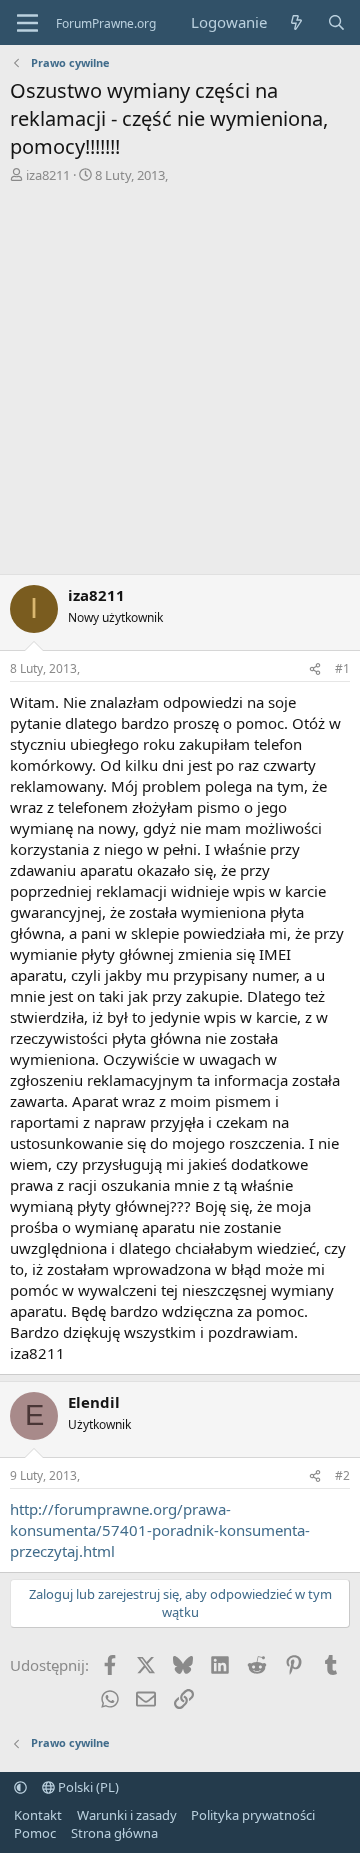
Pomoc (35, 1833)
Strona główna (114, 1833)
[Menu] (27, 23)
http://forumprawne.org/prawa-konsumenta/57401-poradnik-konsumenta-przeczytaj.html (160, 1530)
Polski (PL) (87, 1787)
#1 (342, 668)
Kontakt (38, 1815)
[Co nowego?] (296, 22)
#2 (342, 1475)
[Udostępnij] (315, 669)
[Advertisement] (180, 374)
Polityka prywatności (253, 1815)
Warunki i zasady (127, 1815)
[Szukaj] (336, 22)
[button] (20, 1787)
